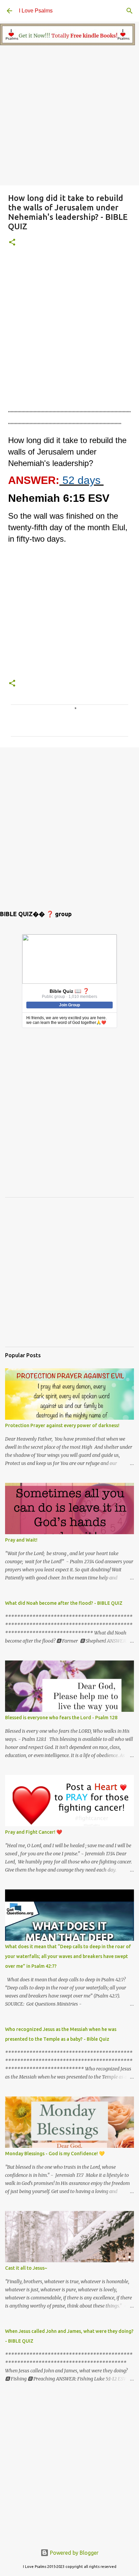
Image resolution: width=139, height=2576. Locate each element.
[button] (12, 243)
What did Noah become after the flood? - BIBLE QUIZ (64, 1603)
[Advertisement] (69, 116)
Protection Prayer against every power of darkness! (62, 1425)
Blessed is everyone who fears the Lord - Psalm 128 (61, 1718)
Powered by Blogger (74, 2553)
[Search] (130, 11)
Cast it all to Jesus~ (26, 2268)
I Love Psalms (36, 11)
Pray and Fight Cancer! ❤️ (34, 1832)
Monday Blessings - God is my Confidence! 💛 (55, 2154)
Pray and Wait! (21, 1540)
